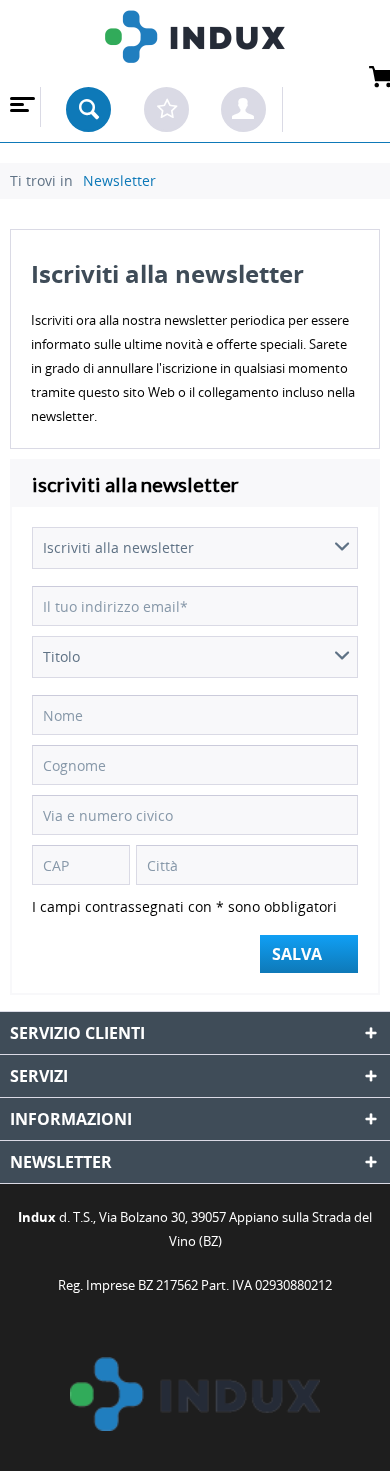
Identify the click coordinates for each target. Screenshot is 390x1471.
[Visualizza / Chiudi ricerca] (88, 109)
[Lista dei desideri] (166, 109)
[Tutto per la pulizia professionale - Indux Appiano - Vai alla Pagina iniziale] (195, 43)
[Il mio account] (243, 109)
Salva (297, 954)
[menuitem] (20, 107)
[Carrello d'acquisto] (341, 109)
